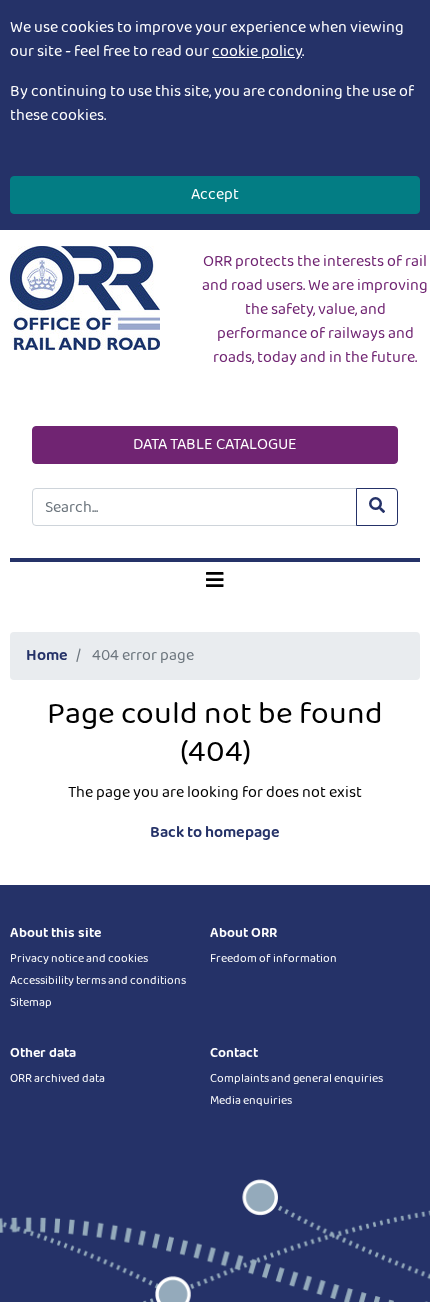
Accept (215, 194)
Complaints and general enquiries (296, 1078)
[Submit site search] (377, 507)
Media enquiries (251, 1100)
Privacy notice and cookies (79, 958)
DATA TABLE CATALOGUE (215, 444)
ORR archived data (57, 1078)
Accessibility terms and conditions (98, 980)
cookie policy (257, 51)
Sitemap (31, 1002)
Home (47, 655)
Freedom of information (273, 958)
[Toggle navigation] (215, 581)
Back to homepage (215, 832)
